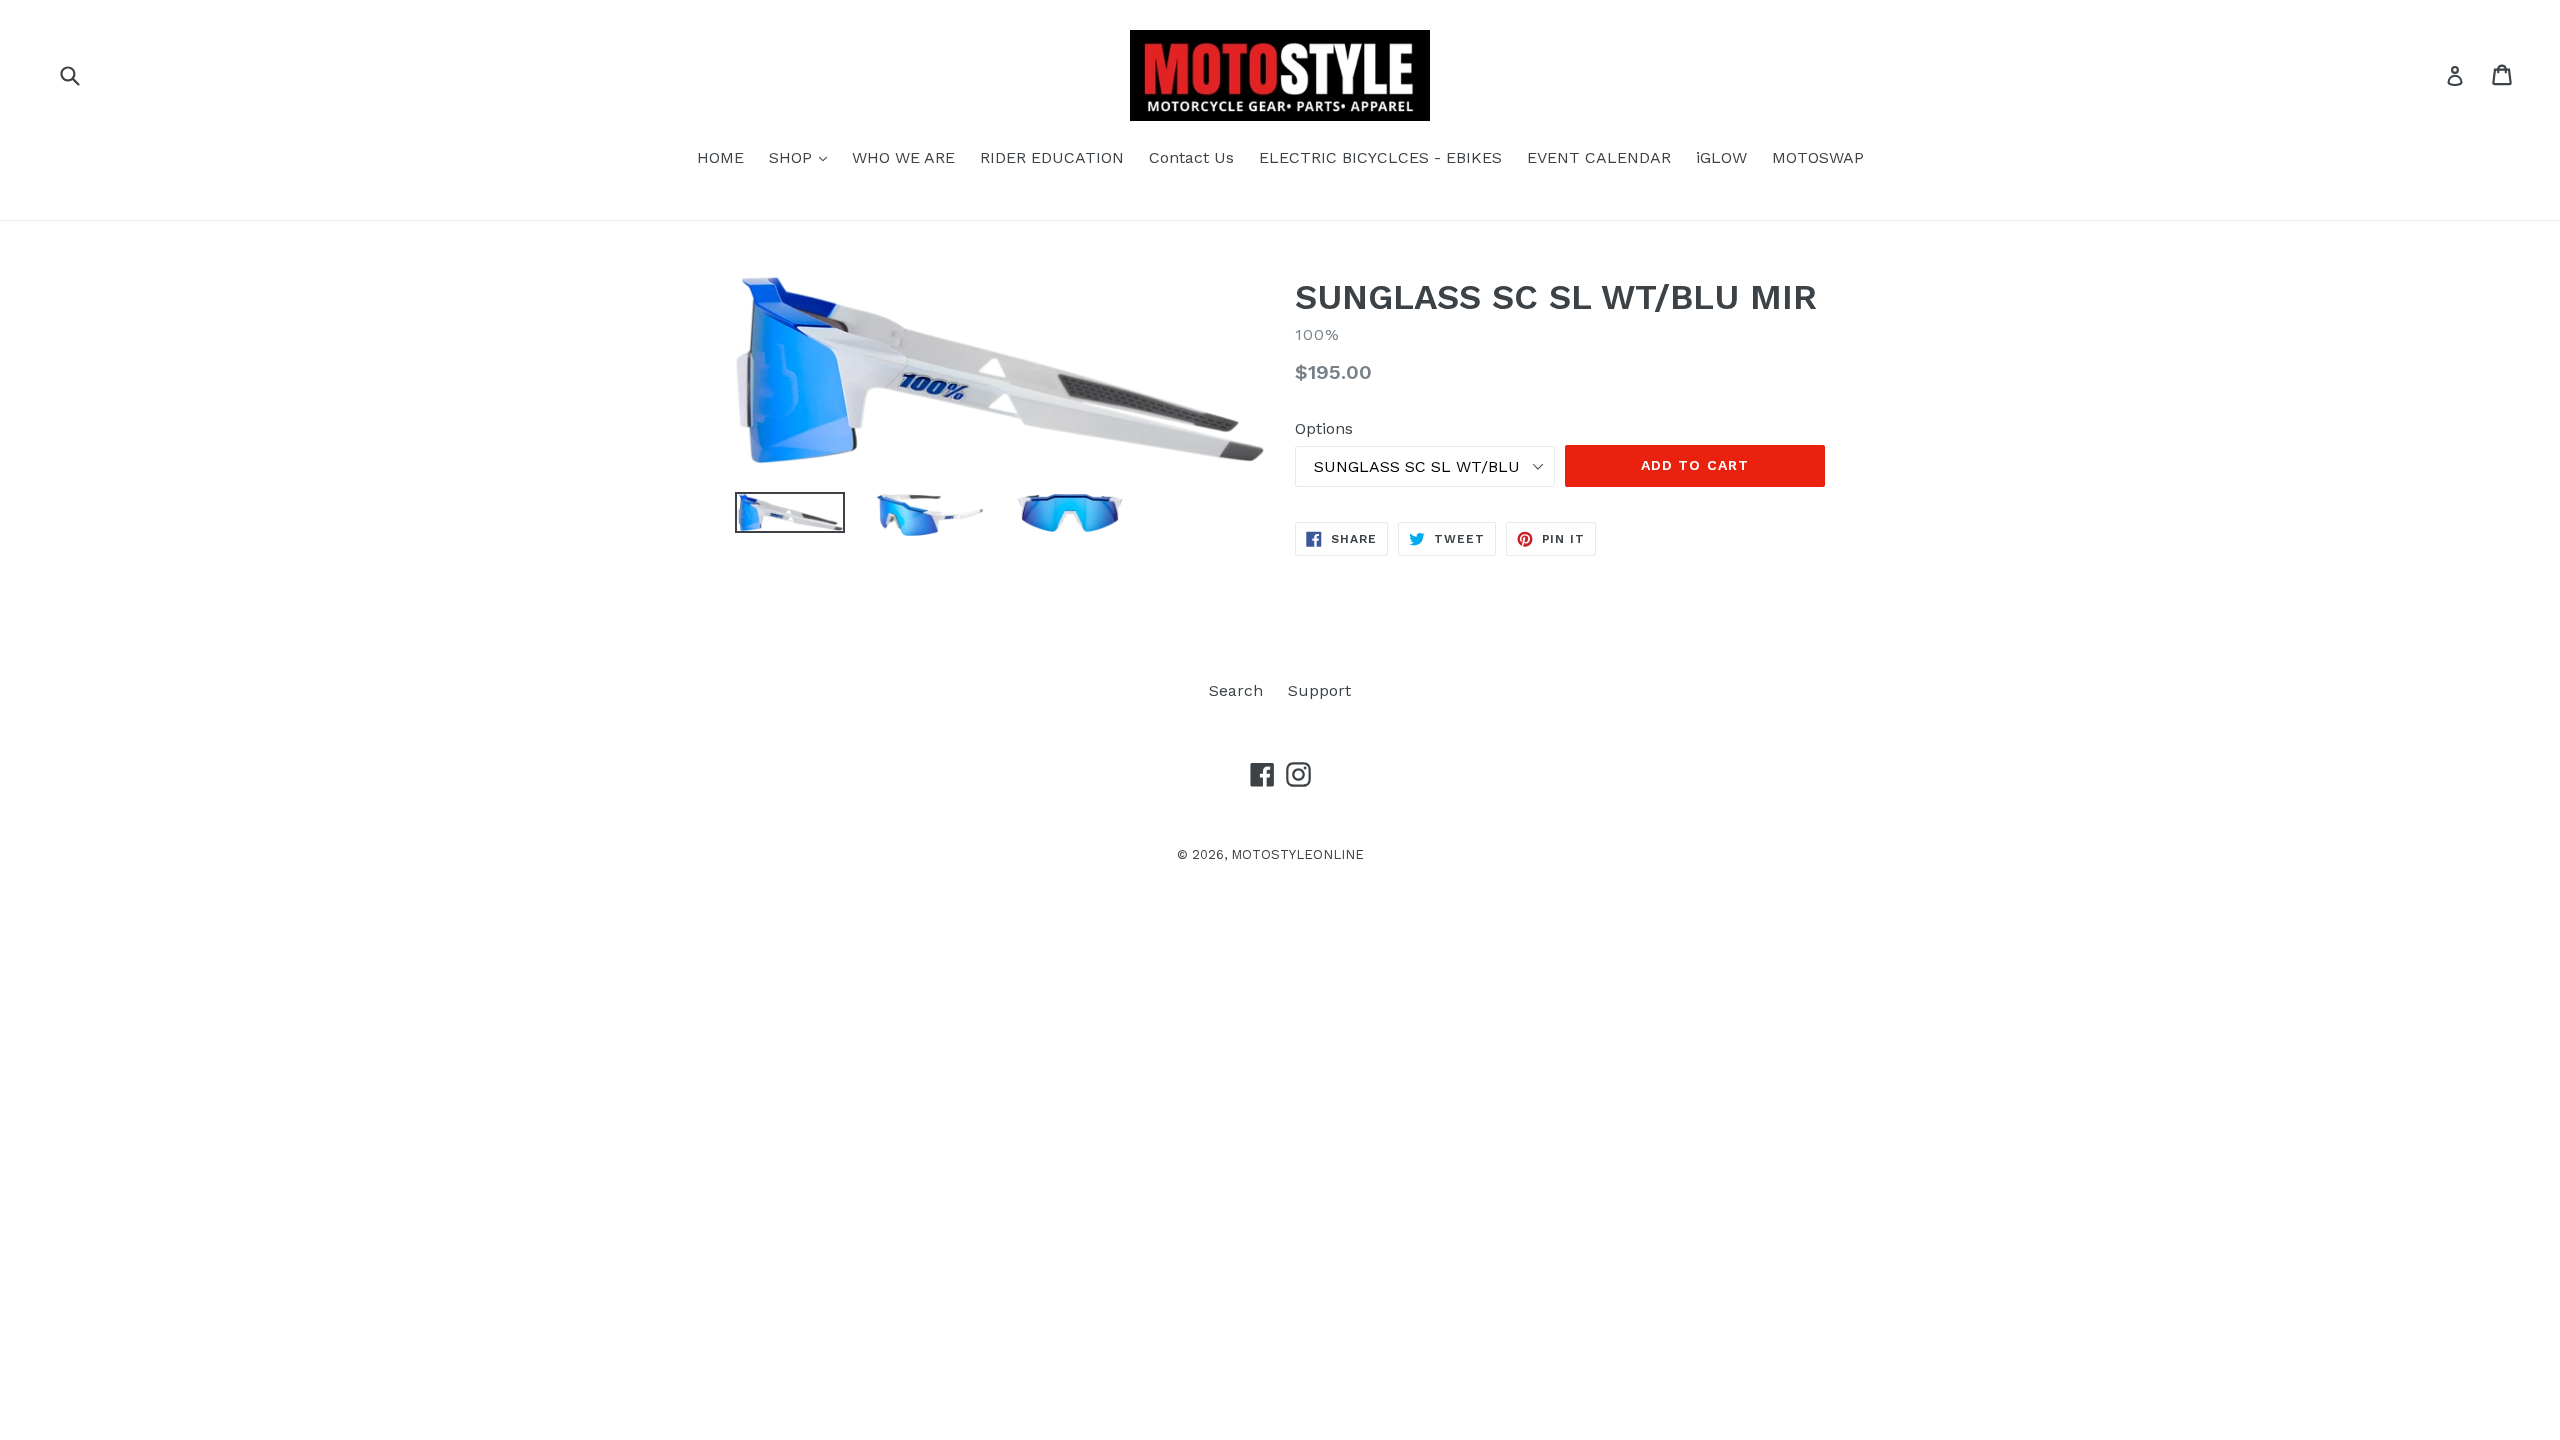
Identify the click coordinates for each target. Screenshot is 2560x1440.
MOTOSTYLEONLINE (1297, 854)
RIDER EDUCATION (1052, 157)
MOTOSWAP (1818, 157)
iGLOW (1721, 157)
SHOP (803, 157)
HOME (720, 157)
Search (1236, 690)
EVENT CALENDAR (1599, 157)
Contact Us (1191, 157)
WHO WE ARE (903, 157)
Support (1319, 690)
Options (1324, 428)
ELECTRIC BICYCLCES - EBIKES (1380, 157)
